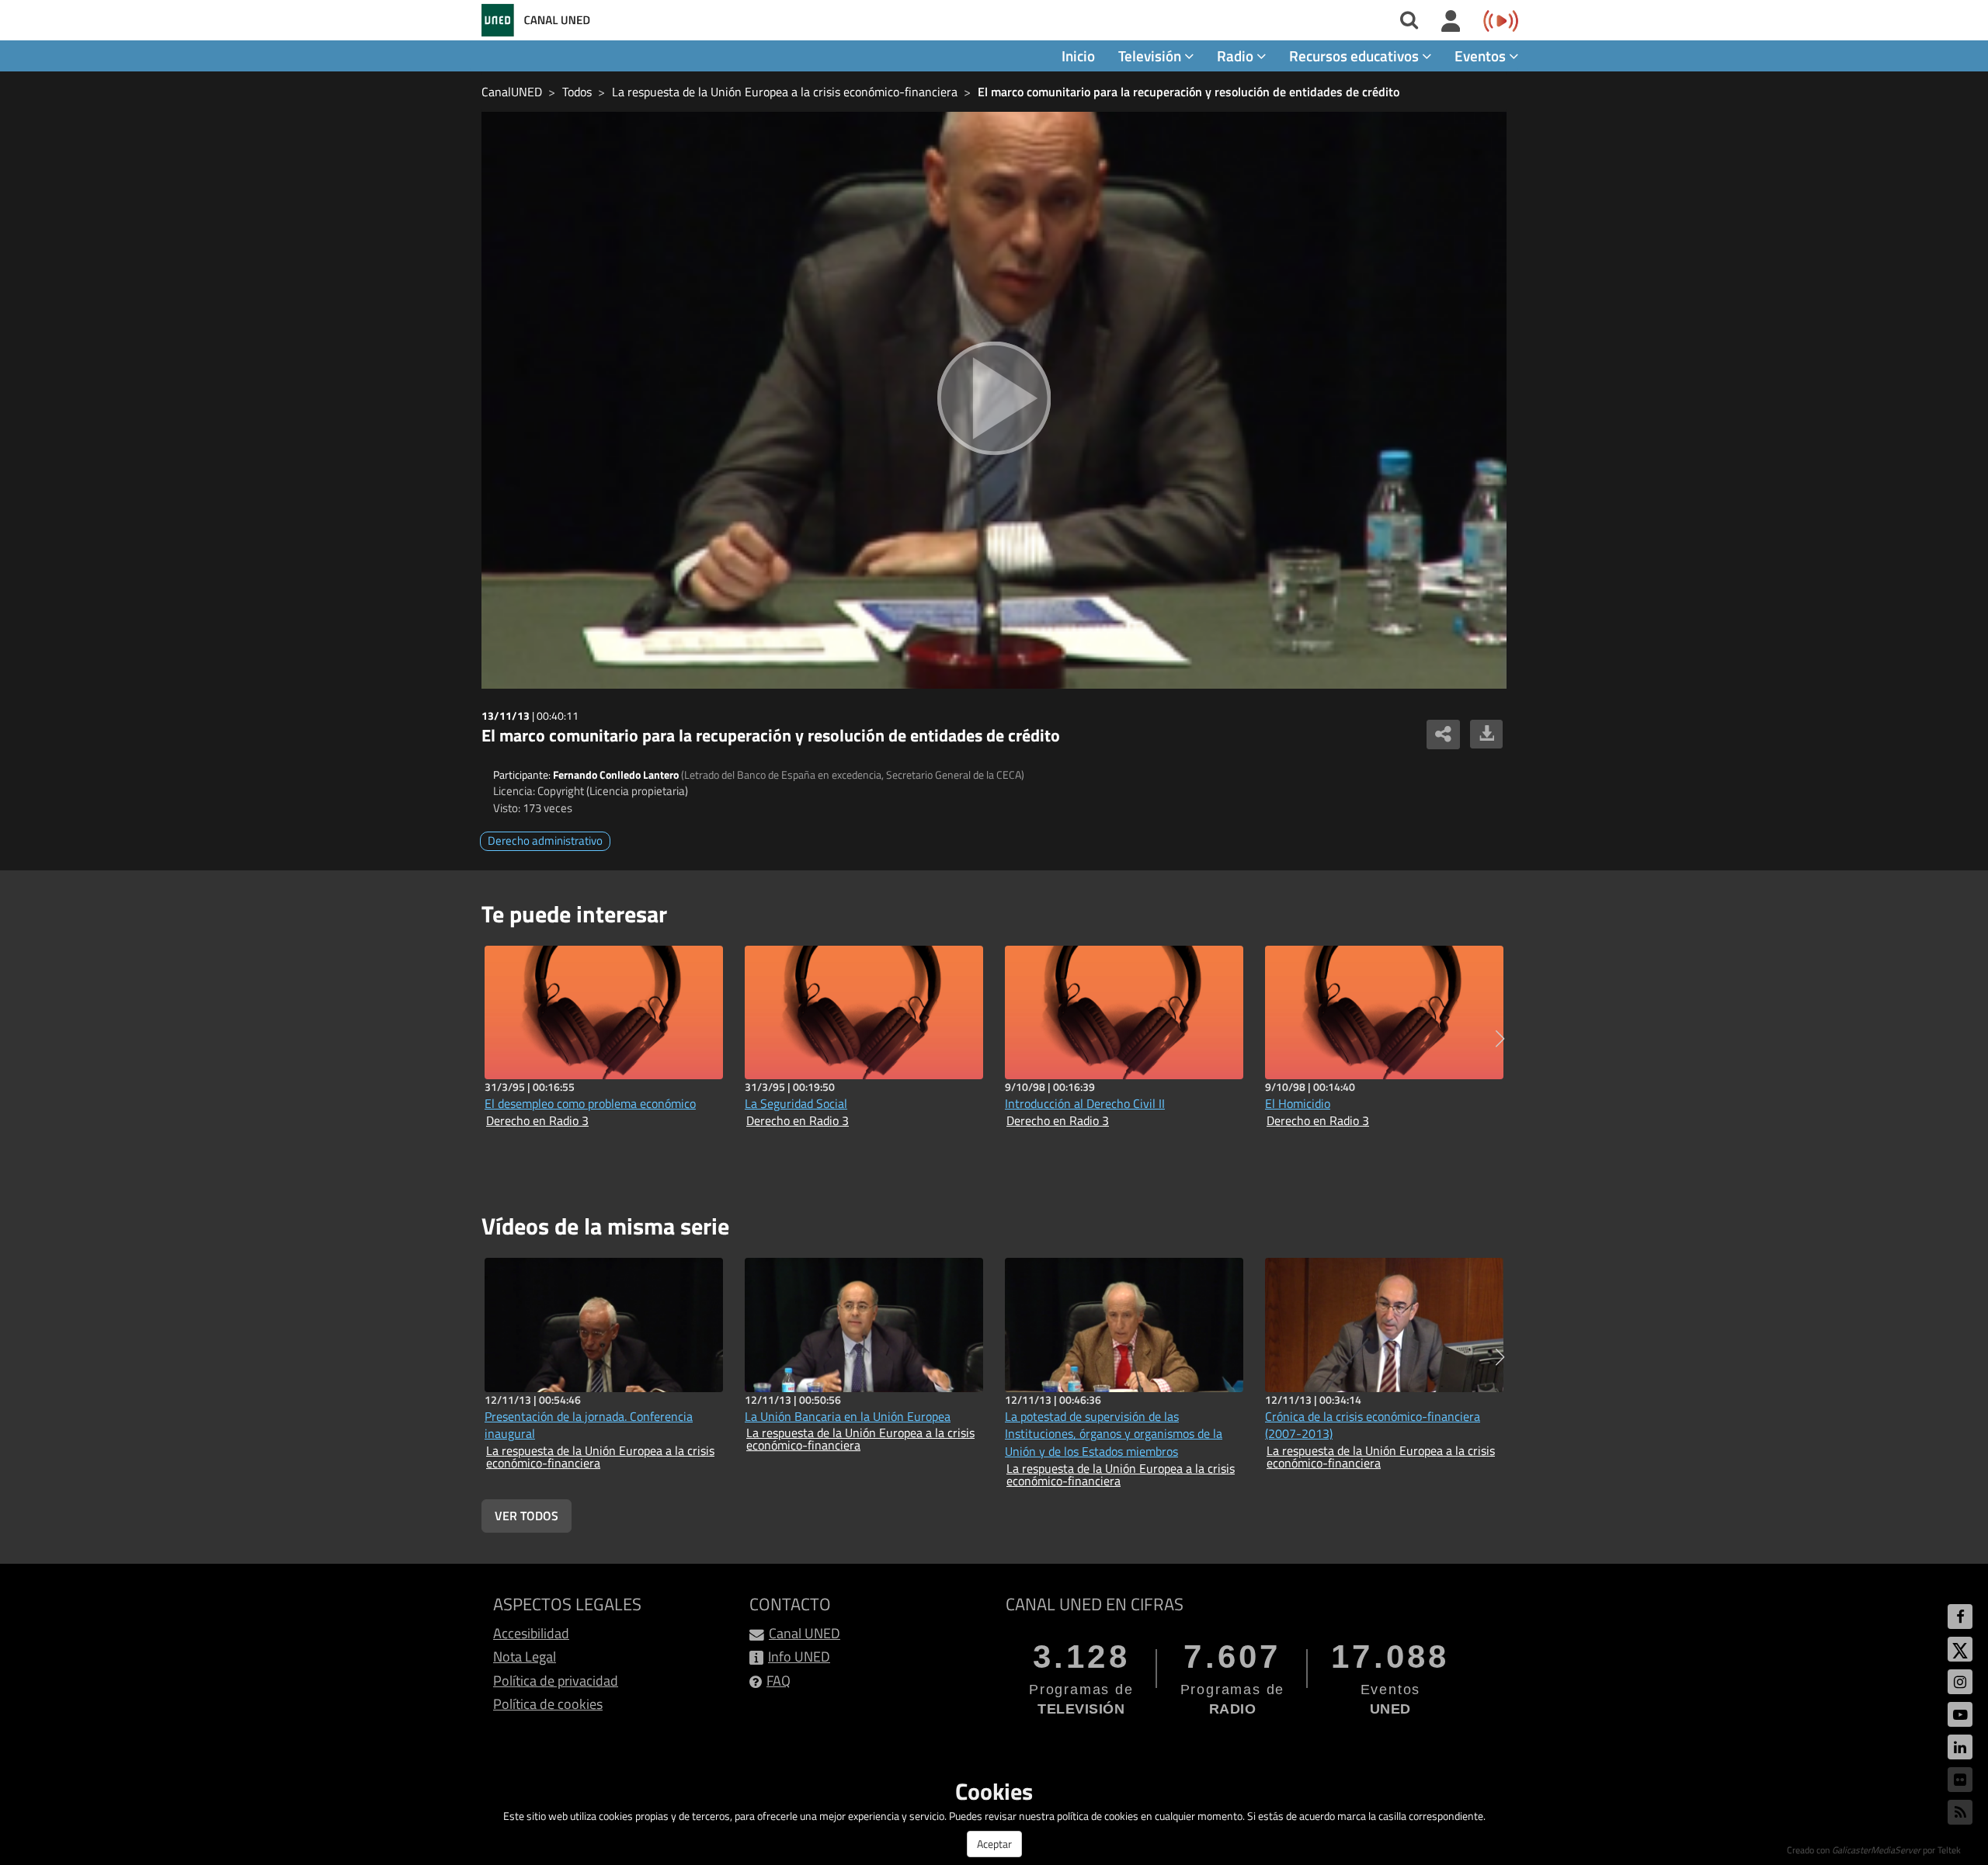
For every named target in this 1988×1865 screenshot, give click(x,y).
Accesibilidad (531, 1633)
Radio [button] (1237, 56)
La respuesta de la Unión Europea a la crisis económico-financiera (785, 92)
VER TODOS (527, 1516)
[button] (1500, 1039)
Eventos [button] (1482, 56)
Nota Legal (525, 1657)
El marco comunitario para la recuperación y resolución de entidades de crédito (1189, 92)
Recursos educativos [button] (1355, 56)
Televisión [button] (1151, 56)
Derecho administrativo (545, 840)
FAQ (779, 1681)
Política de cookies (548, 1704)
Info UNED (799, 1657)
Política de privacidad (556, 1681)
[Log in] (1451, 22)
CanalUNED (512, 92)
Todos (577, 92)
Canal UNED (805, 1633)
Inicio (1078, 56)
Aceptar (994, 1844)
